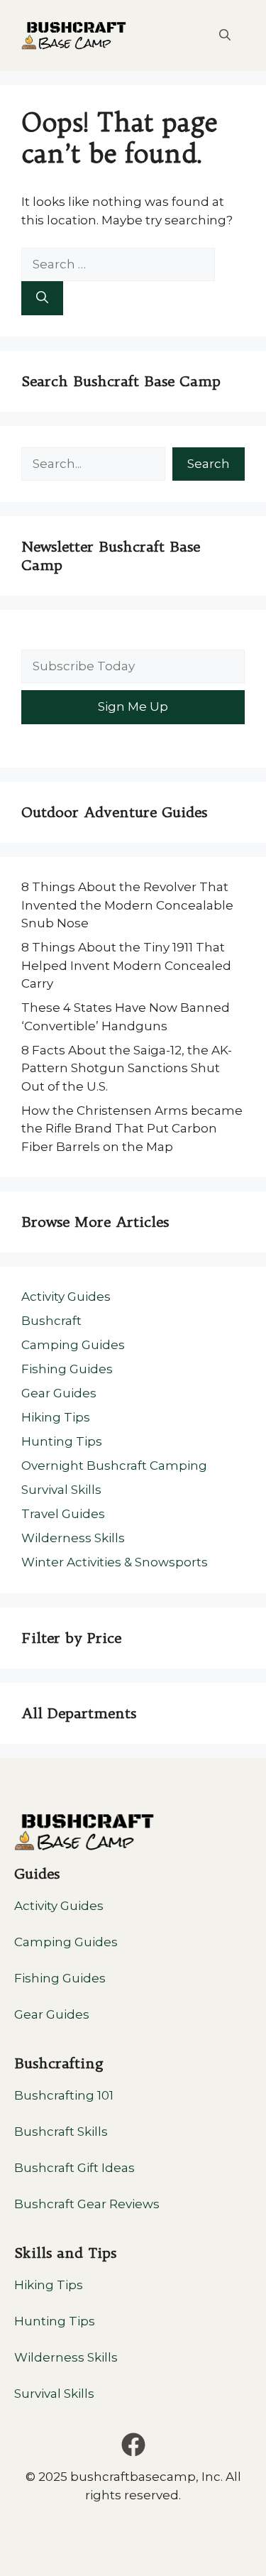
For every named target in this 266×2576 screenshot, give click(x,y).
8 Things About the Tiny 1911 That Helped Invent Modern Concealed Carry (126, 965)
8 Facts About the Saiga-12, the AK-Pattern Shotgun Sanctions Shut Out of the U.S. (127, 1068)
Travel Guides (63, 1514)
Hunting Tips (62, 1441)
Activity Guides (66, 1297)
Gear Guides (59, 1393)
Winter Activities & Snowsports (115, 1562)
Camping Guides (73, 1345)
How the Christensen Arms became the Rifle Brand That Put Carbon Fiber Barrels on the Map (132, 1129)
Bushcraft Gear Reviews (87, 2204)
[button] (225, 36)
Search (209, 464)
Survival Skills (61, 1490)
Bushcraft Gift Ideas (74, 2168)
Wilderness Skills (73, 1538)
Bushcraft (51, 1321)
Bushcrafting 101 (64, 2095)
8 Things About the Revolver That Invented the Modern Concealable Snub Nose (127, 905)
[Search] (42, 298)
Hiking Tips (56, 1417)
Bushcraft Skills (61, 2132)
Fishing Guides (67, 1369)
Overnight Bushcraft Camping (114, 1466)
